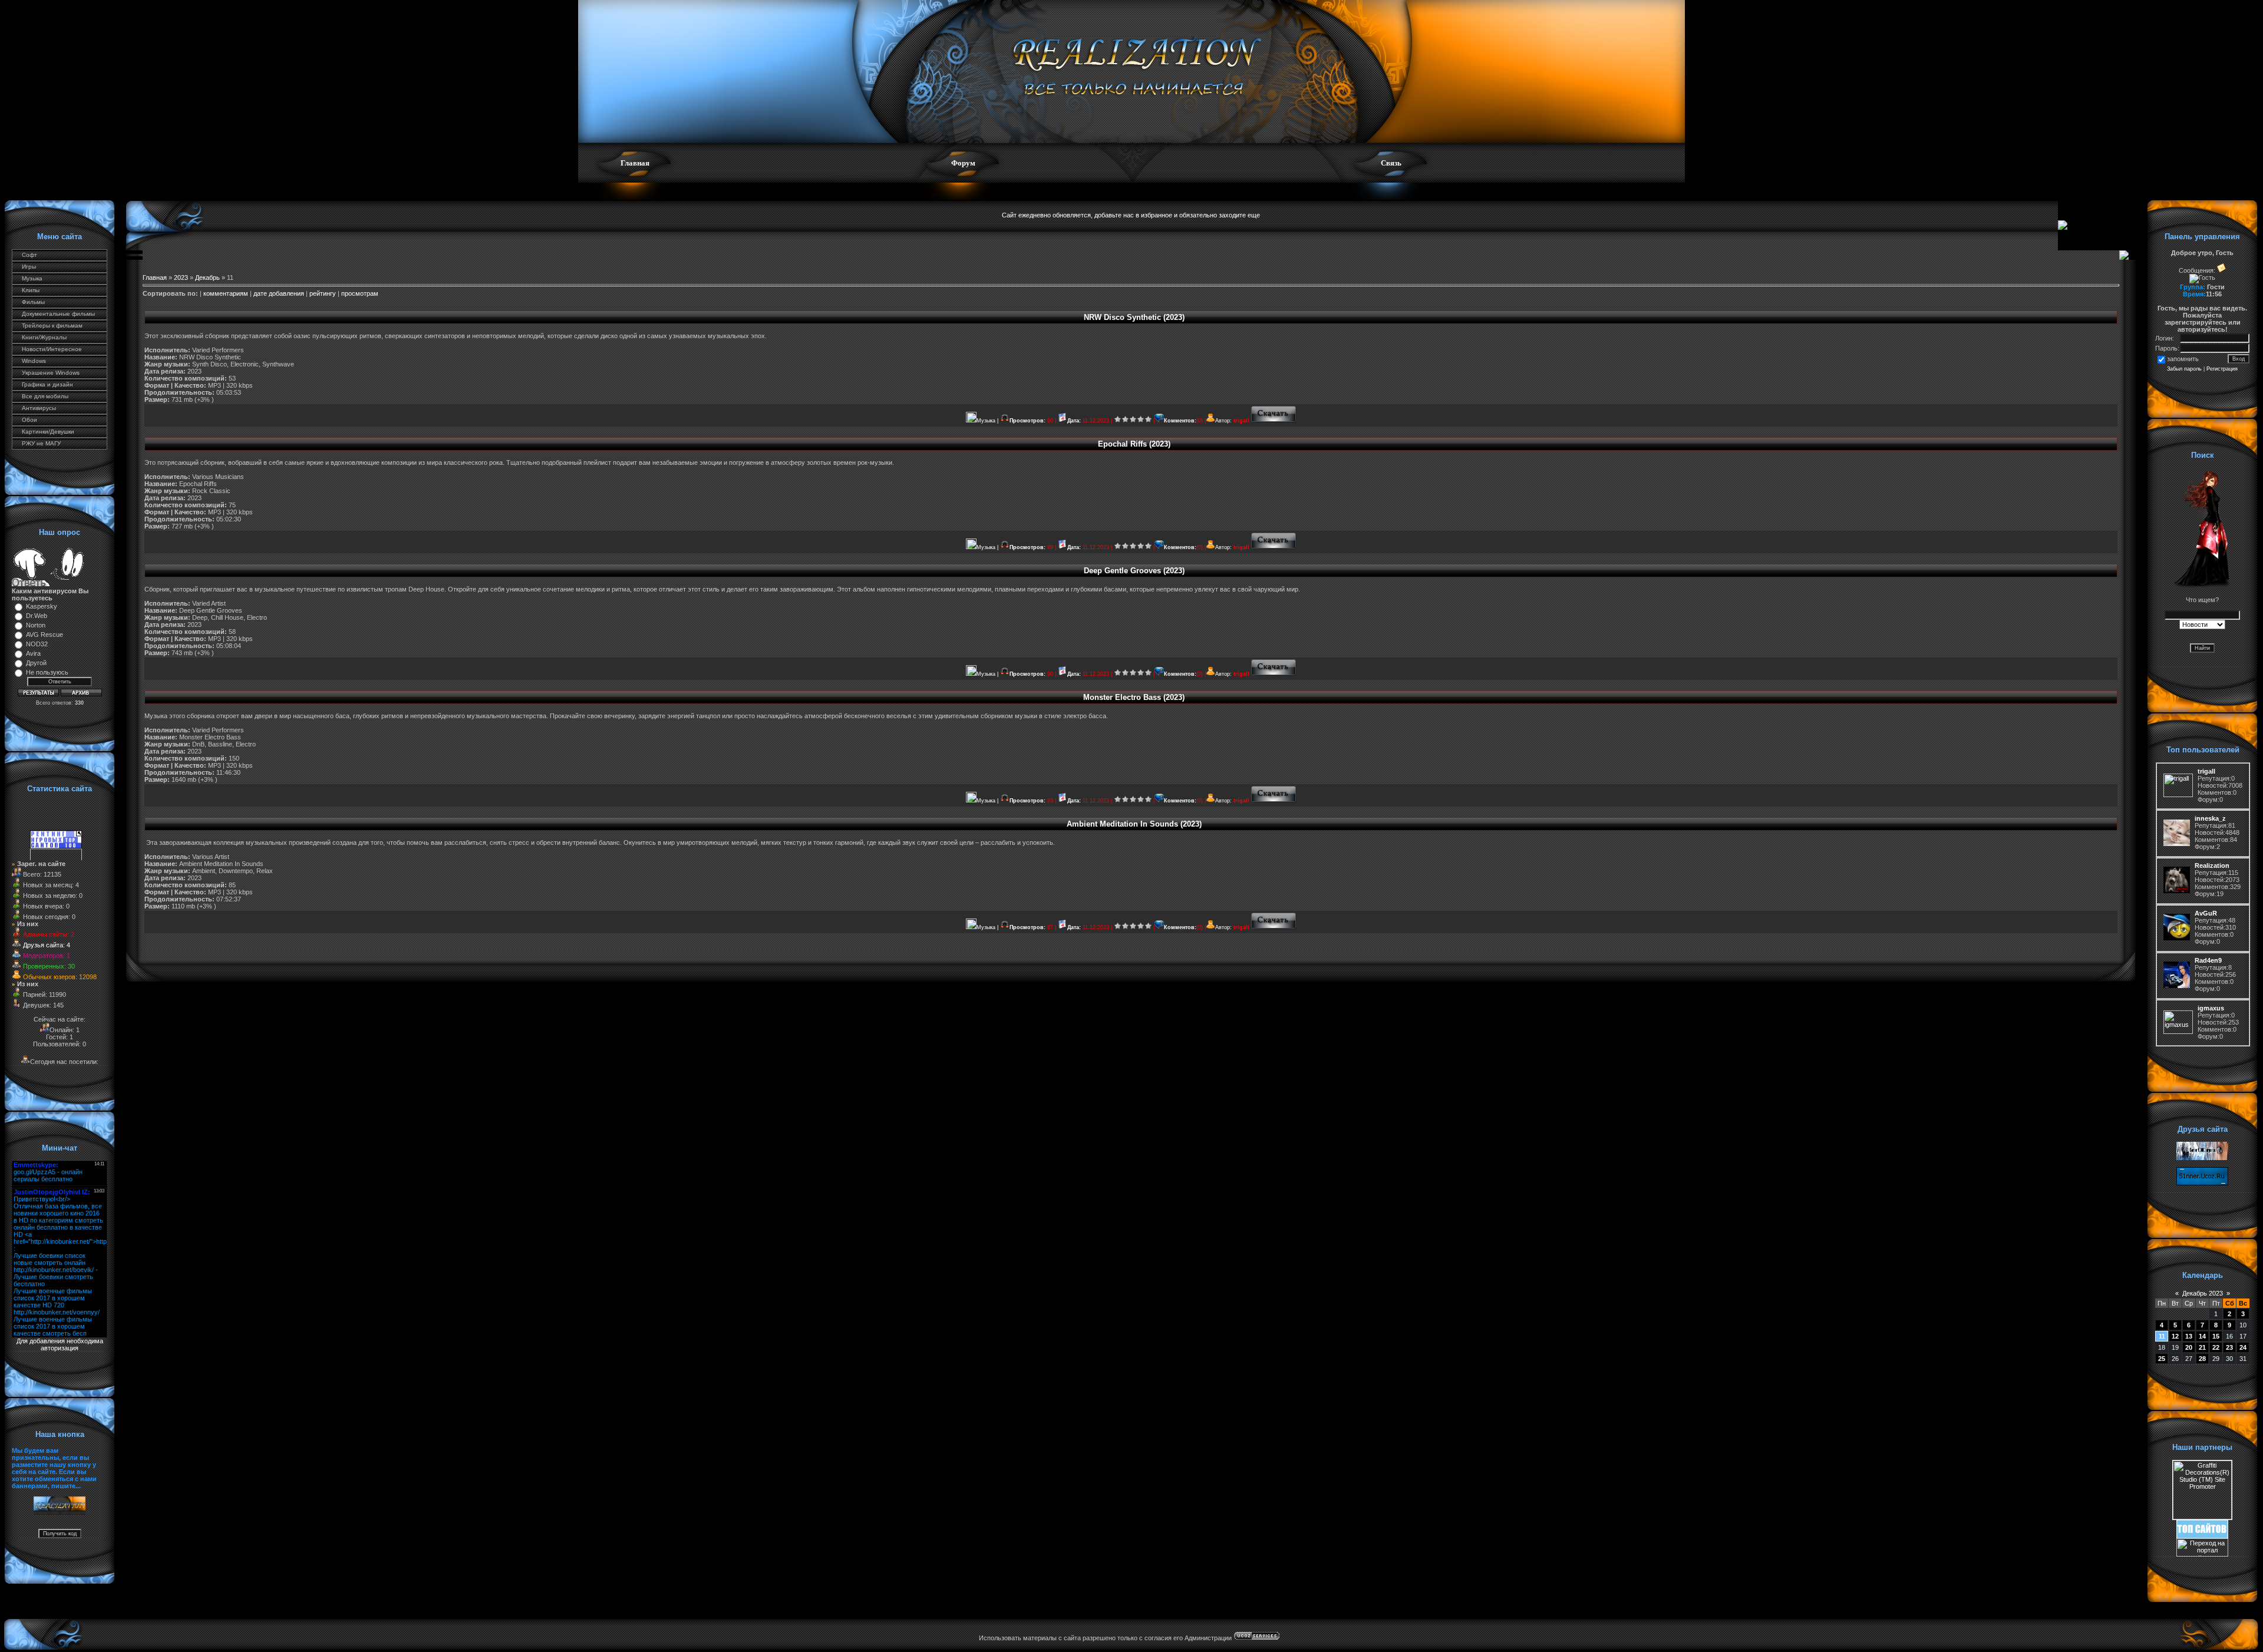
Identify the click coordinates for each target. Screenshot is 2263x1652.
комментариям (226, 293)
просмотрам (360, 293)
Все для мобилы (45, 396)
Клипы (31, 290)
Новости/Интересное (52, 349)
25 (2162, 1359)
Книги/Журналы (44, 337)
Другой (36, 663)
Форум (963, 163)
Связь (1391, 163)
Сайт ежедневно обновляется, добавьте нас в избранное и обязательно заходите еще (1131, 215)
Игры (29, 267)
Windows (34, 361)
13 (2189, 1336)
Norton (36, 625)
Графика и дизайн (47, 384)
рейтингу (323, 293)
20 (2189, 1347)
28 (2202, 1359)
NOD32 (37, 644)
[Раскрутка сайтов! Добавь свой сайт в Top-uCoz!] (2202, 1536)
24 (2243, 1347)
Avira (33, 653)
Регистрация (2222, 369)
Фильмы (33, 302)
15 (2216, 1336)
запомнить (2183, 359)
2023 (181, 277)
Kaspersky (42, 606)
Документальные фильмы (58, 314)
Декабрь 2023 (2203, 1293)
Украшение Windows (51, 373)
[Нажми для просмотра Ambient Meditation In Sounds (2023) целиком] (1274, 927)
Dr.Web (37, 616)
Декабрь (207, 277)
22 (2216, 1347)
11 (2162, 1336)
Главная (635, 163)
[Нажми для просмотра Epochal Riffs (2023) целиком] (1274, 547)
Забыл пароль (2184, 369)
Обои (29, 420)
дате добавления (279, 293)
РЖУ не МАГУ (41, 443)
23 (2229, 1347)
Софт (29, 255)
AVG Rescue (44, 635)
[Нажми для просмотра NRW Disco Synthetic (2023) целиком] (1274, 421)
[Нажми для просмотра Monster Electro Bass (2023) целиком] (1274, 801)
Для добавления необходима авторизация (60, 1344)
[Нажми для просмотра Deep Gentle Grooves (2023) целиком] (1274, 674)
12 (2175, 1336)
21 (2202, 1347)
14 (2202, 1336)
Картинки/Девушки (48, 432)
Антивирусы (39, 408)
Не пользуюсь (47, 672)
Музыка (32, 278)
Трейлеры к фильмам (52, 326)
